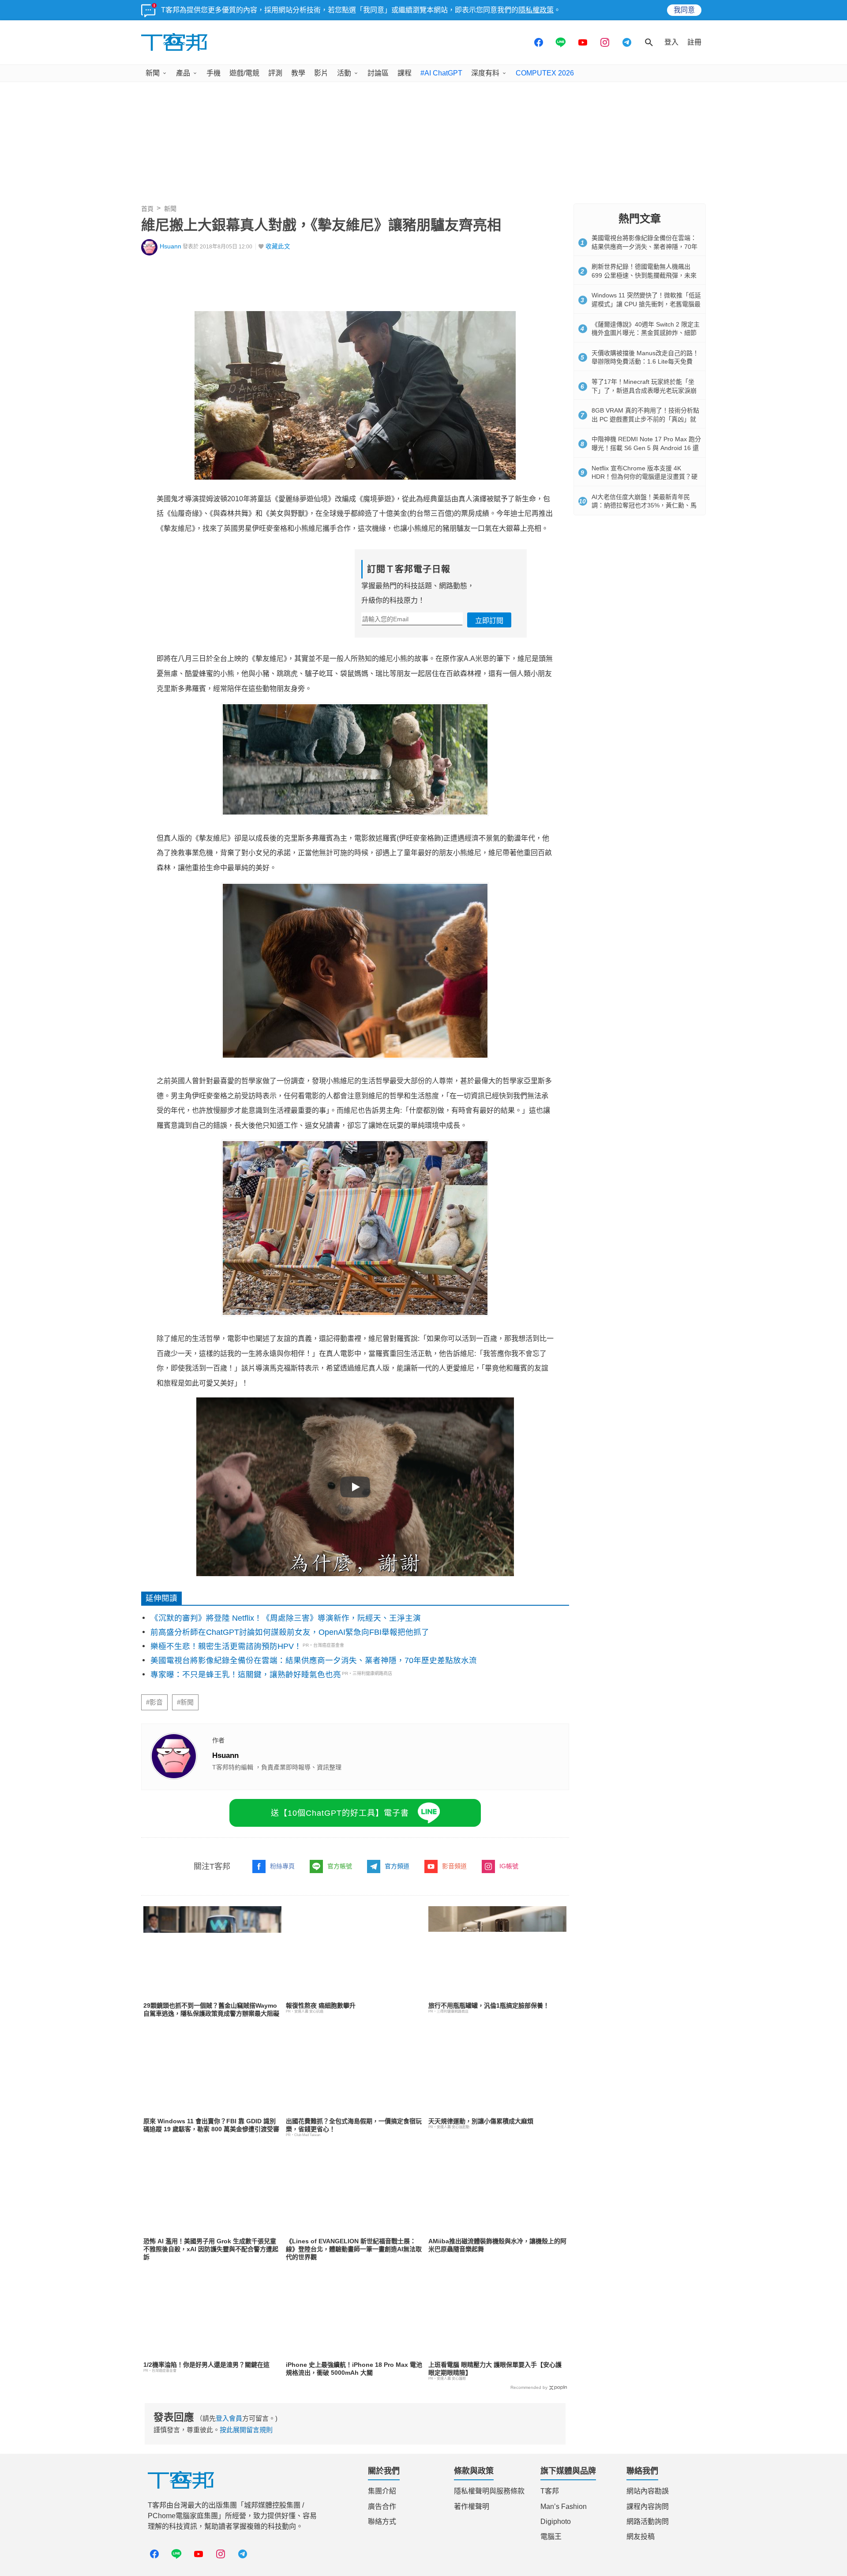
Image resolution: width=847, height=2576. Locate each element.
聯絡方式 (382, 2522)
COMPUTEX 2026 (545, 73)
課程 (405, 73)
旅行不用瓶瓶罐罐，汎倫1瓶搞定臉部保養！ (489, 2005)
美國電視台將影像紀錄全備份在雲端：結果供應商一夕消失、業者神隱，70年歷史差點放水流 (314, 1660)
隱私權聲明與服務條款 (489, 2491)
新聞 (153, 73)
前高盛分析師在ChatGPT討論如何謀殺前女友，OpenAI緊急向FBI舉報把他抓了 (290, 1632)
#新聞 (185, 1702)
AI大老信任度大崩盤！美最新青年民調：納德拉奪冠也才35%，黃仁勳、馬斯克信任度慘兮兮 (644, 505)
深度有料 (485, 73)
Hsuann (171, 246)
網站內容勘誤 (648, 2491)
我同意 (684, 10)
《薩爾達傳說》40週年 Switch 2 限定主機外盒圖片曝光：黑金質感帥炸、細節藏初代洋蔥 (646, 333)
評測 (275, 73)
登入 (671, 42)
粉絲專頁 (282, 1866)
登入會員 (229, 2418)
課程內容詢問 (648, 2507)
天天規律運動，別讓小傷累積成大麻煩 (481, 2121)
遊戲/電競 (244, 73)
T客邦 (550, 2491)
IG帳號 (509, 1866)
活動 (344, 73)
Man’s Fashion (564, 2507)
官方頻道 (397, 1866)
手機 (214, 73)
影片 (321, 73)
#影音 (154, 1702)
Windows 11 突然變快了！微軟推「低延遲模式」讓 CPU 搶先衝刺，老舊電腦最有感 (646, 304)
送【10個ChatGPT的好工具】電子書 (340, 1813)
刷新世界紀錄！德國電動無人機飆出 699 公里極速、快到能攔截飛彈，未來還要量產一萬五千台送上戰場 (644, 275)
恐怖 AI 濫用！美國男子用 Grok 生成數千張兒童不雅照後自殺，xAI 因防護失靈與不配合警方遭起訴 (211, 2249)
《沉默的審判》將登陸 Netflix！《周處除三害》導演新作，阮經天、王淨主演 (286, 1618)
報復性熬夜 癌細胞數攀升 (321, 2005)
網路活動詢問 (648, 2522)
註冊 (694, 42)
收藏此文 (278, 246)
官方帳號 (340, 1866)
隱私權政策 (536, 10)
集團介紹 (382, 2491)
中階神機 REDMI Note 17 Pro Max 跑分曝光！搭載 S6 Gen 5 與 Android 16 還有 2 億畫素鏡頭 (646, 448)
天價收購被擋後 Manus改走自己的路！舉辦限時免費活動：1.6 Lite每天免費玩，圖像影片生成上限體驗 (645, 362)
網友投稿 (641, 2537)
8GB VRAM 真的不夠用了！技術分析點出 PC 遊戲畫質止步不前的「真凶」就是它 (645, 419)
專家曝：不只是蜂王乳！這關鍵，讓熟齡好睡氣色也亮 (246, 1675)
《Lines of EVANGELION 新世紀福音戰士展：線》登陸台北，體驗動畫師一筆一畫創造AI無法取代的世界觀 (354, 2249)
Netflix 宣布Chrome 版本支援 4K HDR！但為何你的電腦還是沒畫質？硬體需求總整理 (645, 477)
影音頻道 (454, 1866)
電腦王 (551, 2537)
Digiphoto (556, 2522)
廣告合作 (382, 2507)
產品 (183, 73)
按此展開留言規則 (246, 2430)
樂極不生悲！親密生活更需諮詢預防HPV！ (226, 1646)
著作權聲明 (472, 2507)
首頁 (147, 209)
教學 (298, 73)
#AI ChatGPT (441, 73)
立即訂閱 (489, 621)
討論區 (378, 73)
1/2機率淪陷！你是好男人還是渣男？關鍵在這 (206, 2365)
